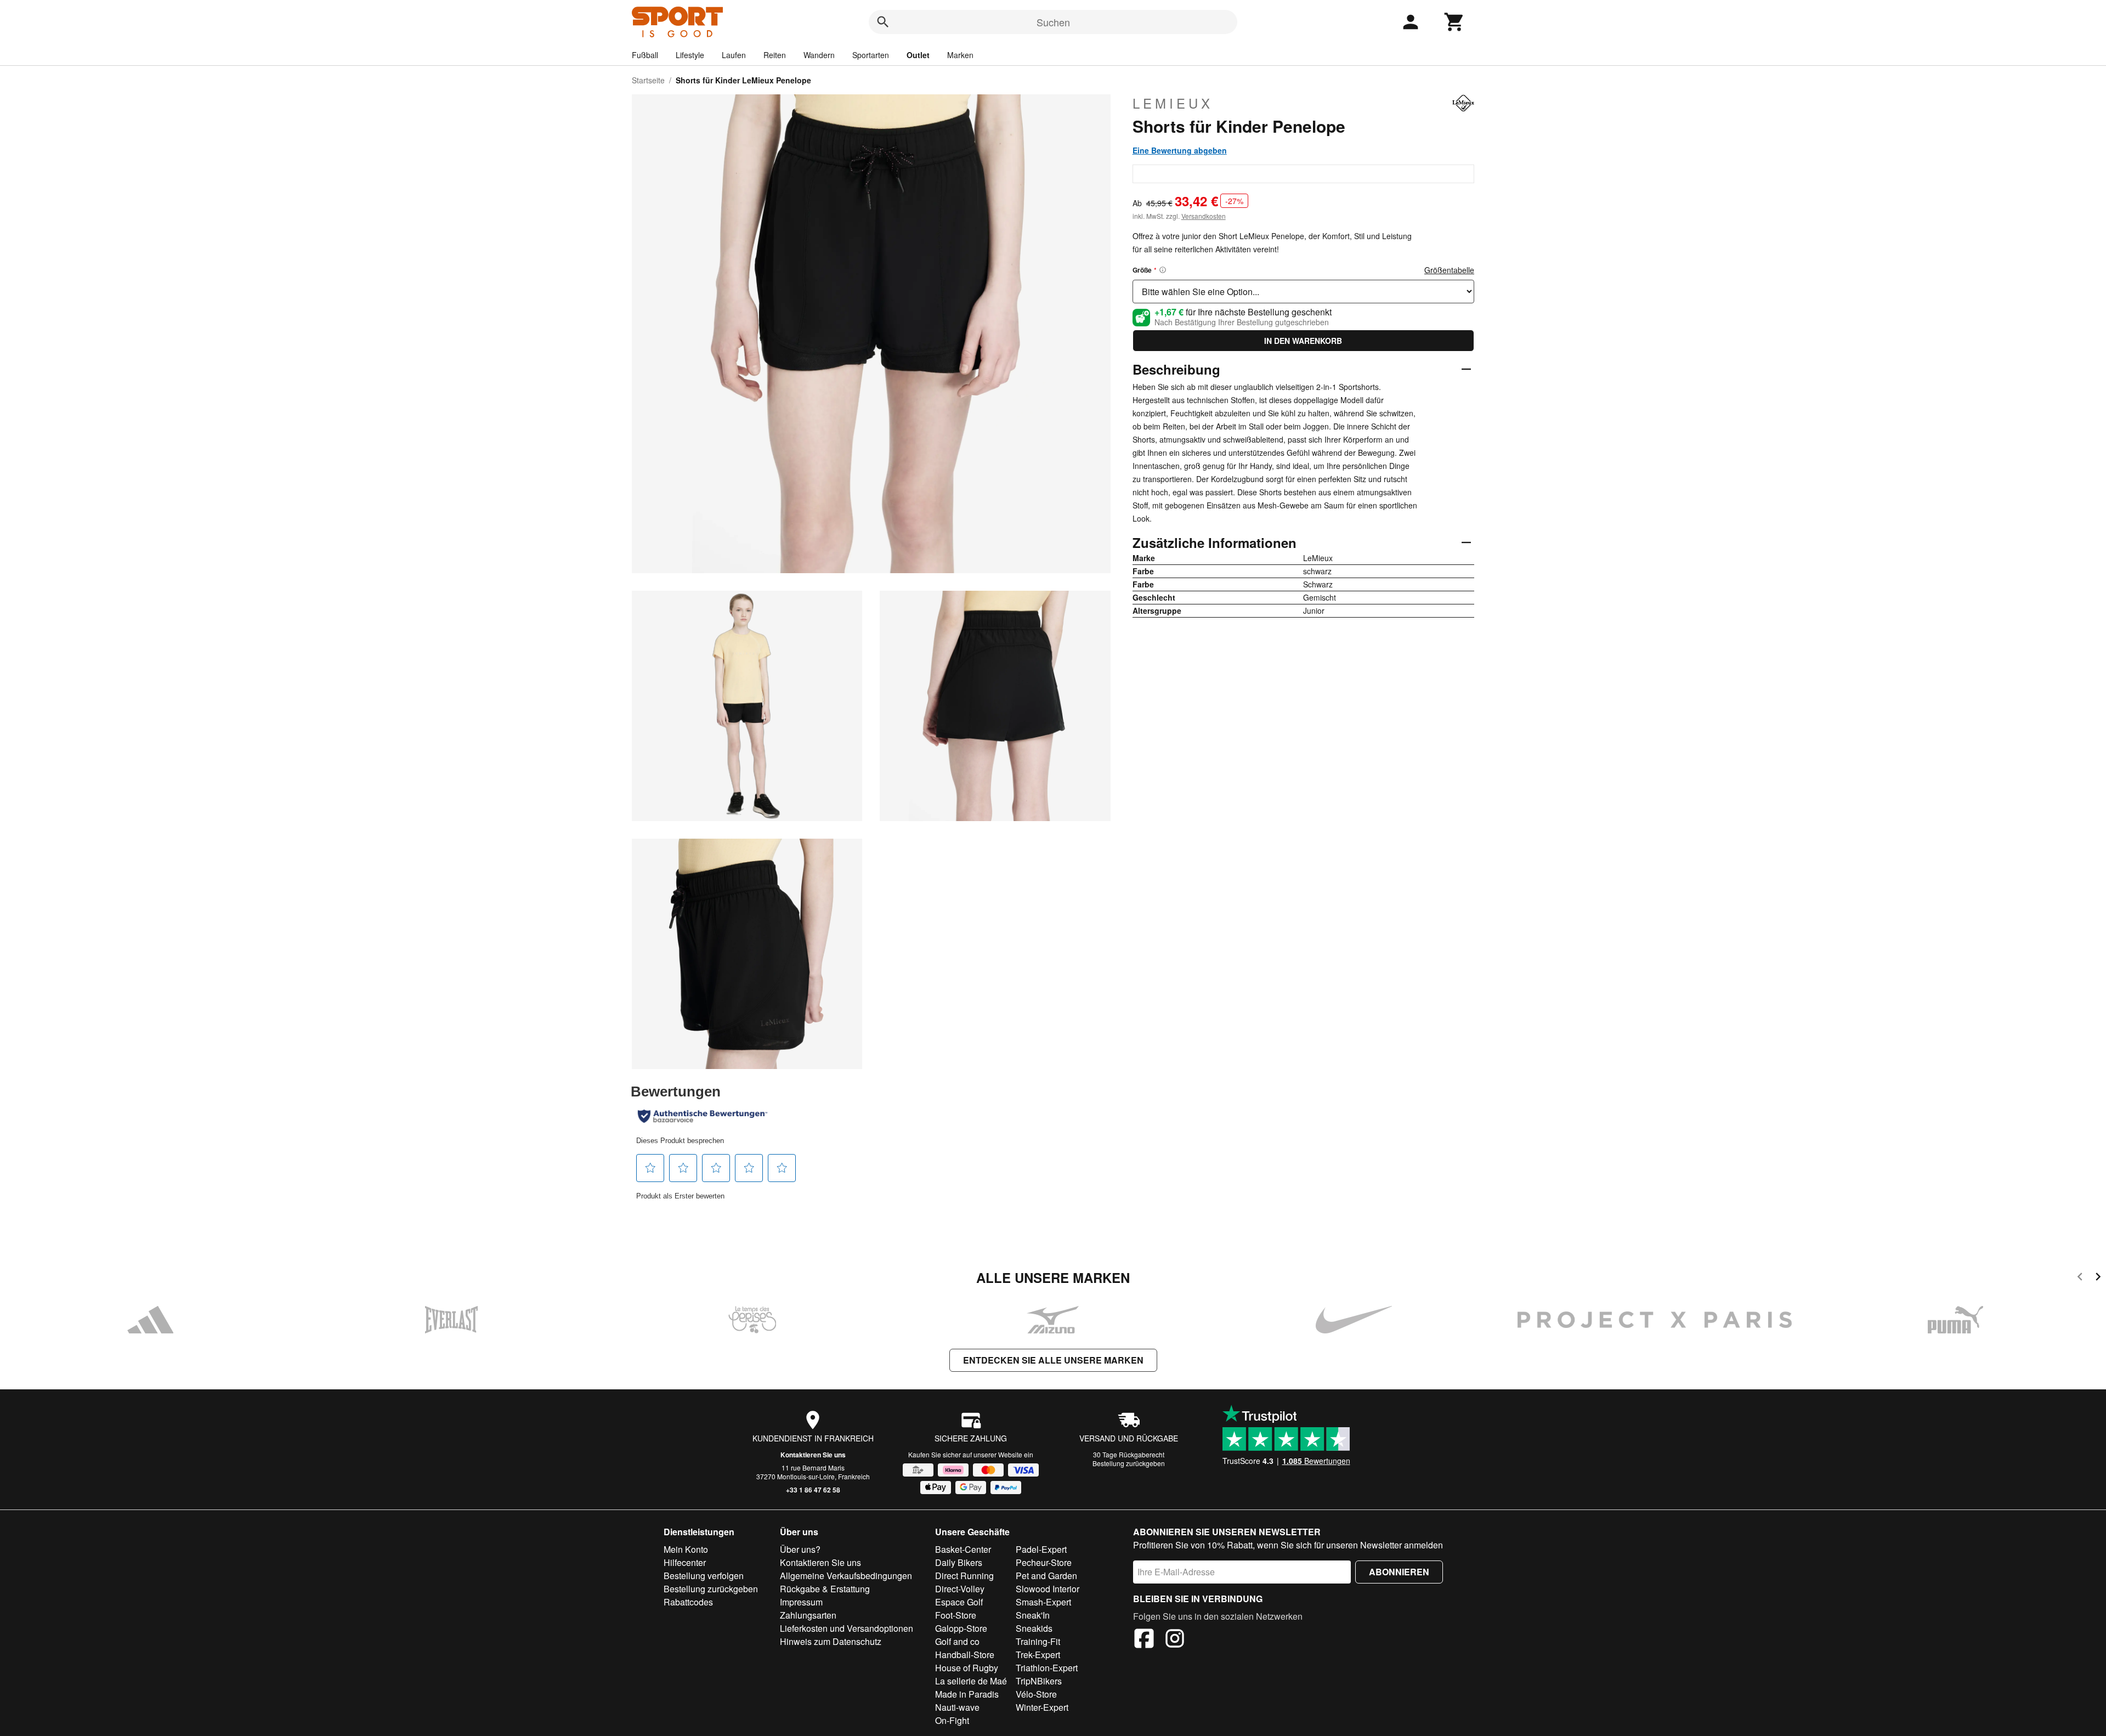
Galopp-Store (961, 1628)
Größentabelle (1449, 270)
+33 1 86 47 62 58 (813, 1490)
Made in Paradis (967, 1694)
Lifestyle (690, 55)
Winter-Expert (1042, 1707)
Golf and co (957, 1641)
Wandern (819, 55)
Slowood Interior (1048, 1589)
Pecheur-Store (1044, 1562)
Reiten (775, 55)
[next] (2098, 1278)
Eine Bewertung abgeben (1180, 150)
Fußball (645, 55)
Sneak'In (1033, 1615)
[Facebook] (1144, 1640)
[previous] (2080, 1278)
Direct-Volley (960, 1589)
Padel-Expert (1041, 1549)
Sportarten (871, 55)
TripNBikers (1039, 1681)
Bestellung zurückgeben (1129, 1463)
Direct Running (964, 1576)
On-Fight (952, 1720)
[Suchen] (883, 22)
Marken (960, 55)
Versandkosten (1204, 216)
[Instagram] (1175, 1640)
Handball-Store (965, 1655)
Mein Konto (686, 1549)
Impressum (801, 1602)
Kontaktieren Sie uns (813, 1455)
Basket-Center (963, 1549)
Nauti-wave (957, 1707)
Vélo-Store (1036, 1694)
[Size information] (1163, 270)
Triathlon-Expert (1047, 1668)
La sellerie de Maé (971, 1681)
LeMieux (1173, 103)
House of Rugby (967, 1668)
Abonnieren (1399, 1572)
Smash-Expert (1043, 1602)
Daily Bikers (959, 1562)
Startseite (648, 80)
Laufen (734, 55)
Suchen (1053, 22)
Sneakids (1034, 1628)
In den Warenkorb (1303, 341)
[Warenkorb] (1454, 22)
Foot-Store (956, 1615)
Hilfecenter (685, 1562)
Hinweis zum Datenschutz (831, 1641)
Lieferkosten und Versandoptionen (847, 1628)
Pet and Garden (1046, 1576)
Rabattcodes (688, 1602)
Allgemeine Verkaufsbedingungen (846, 1576)
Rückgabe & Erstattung (825, 1589)
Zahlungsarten (808, 1615)
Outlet (918, 55)
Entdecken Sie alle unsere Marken (1053, 1360)
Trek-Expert (1038, 1655)
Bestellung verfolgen (704, 1576)
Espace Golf (959, 1602)
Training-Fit (1038, 1641)
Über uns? (800, 1549)
